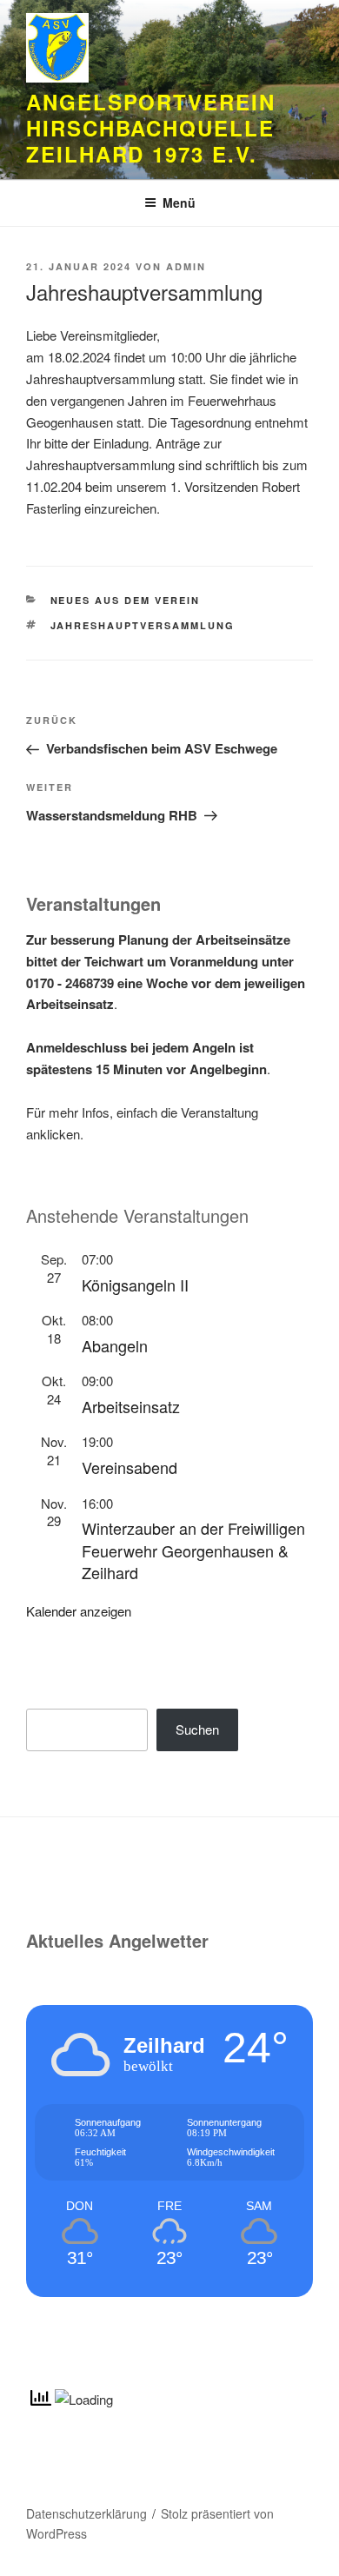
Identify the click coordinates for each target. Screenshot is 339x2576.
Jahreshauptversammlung (143, 625)
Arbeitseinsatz (131, 1406)
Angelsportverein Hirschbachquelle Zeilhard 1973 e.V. (151, 128)
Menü (179, 202)
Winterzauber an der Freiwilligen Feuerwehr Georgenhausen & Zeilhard (193, 1550)
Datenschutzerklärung (86, 2513)
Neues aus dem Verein (126, 600)
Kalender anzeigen (79, 1611)
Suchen (197, 1729)
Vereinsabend (130, 1467)
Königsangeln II (135, 1285)
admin (186, 266)
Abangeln (115, 1345)
